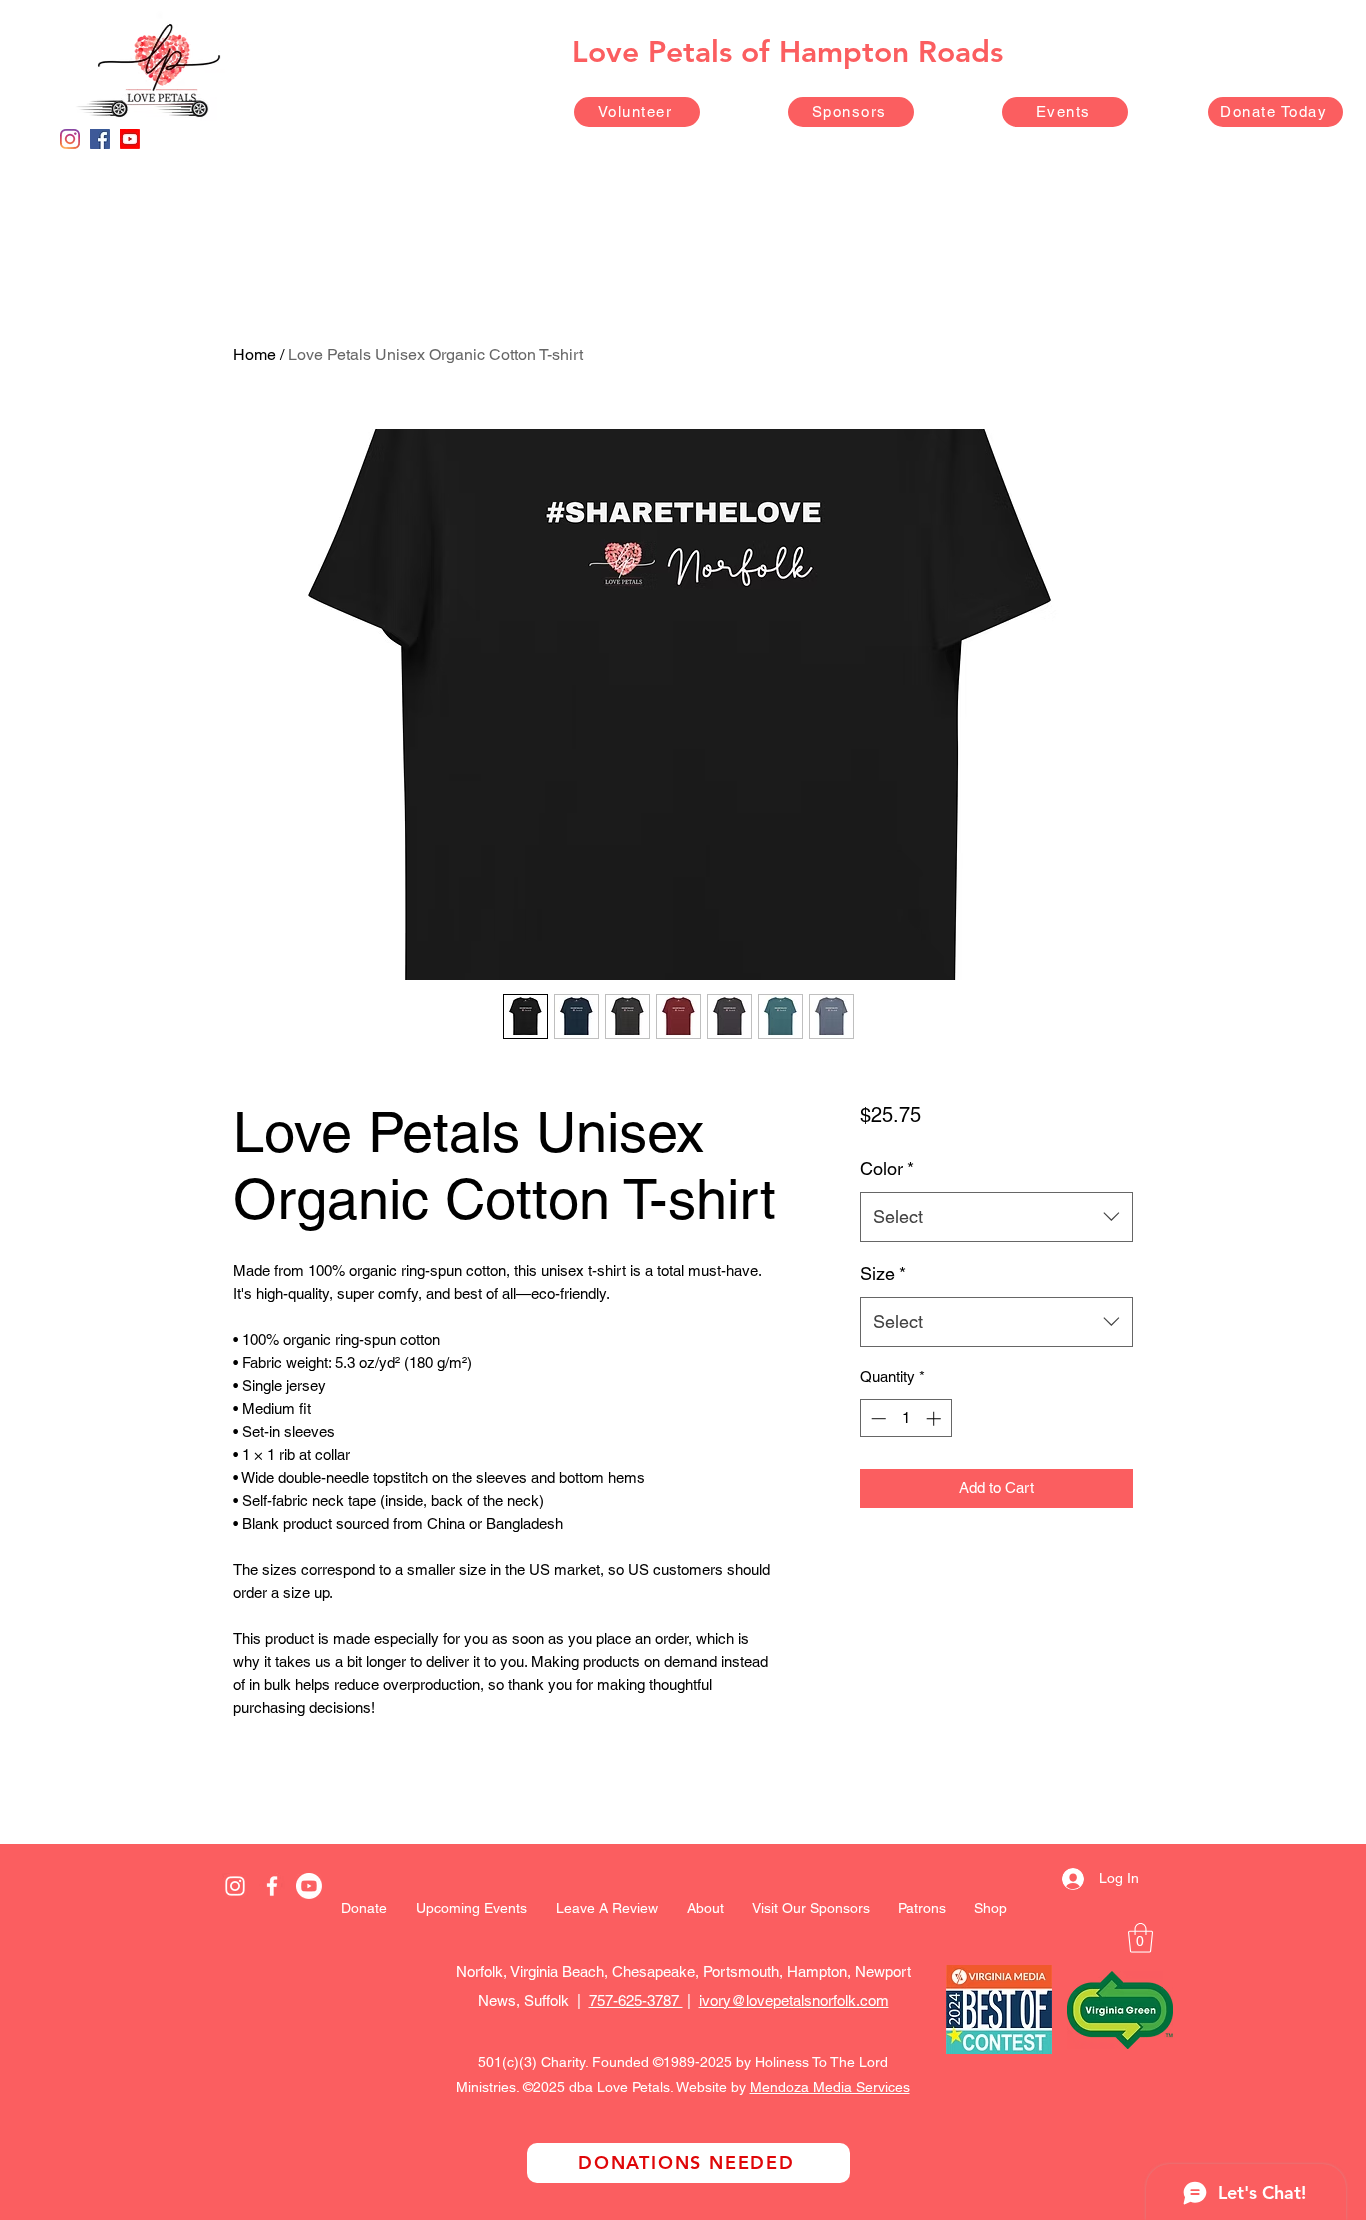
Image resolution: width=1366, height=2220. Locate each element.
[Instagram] (70, 139)
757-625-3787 (636, 2000)
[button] (1140, 1938)
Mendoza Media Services (830, 2087)
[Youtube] (130, 139)
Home (254, 354)
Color (887, 1168)
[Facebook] (100, 139)
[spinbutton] (905, 1418)
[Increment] (935, 1418)
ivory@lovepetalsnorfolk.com (794, 2000)
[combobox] (996, 1217)
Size (883, 1273)
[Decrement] (876, 1418)
